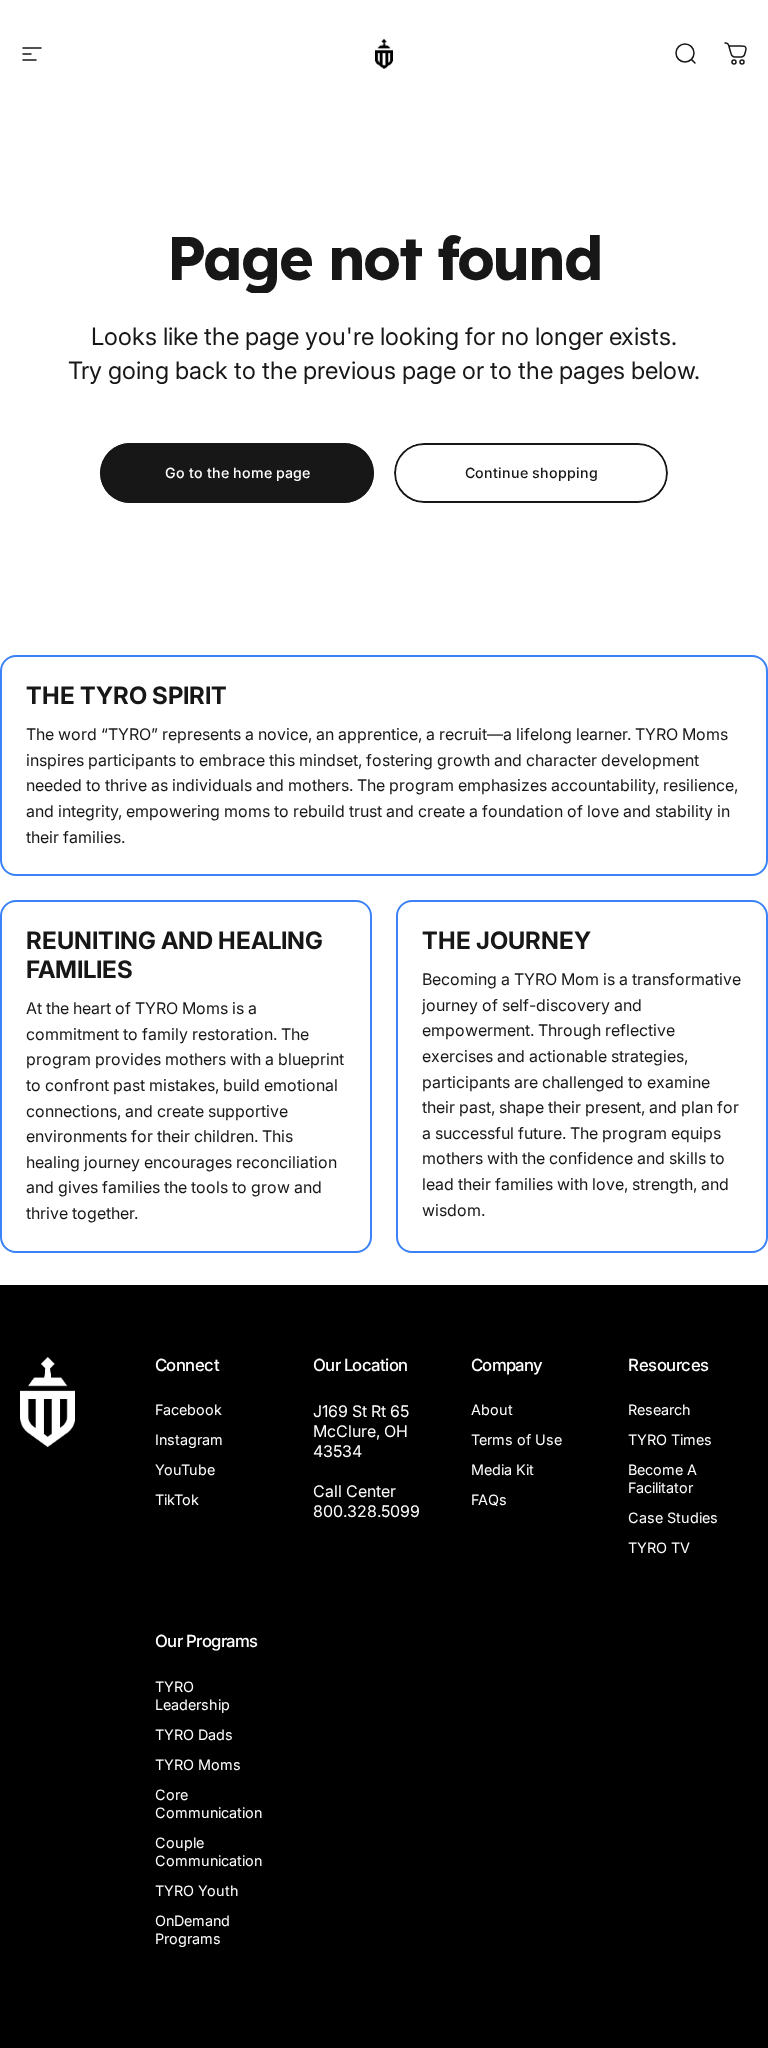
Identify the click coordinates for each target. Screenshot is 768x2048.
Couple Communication (208, 1851)
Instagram (189, 1439)
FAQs (489, 1499)
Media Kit (502, 1469)
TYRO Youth (197, 1890)
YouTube (185, 1469)
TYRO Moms (198, 1764)
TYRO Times (670, 1439)
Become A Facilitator (662, 1478)
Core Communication (208, 1803)
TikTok (177, 1499)
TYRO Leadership (192, 1695)
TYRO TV (659, 1547)
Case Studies (673, 1517)
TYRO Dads (194, 1734)
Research (659, 1409)
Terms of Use (516, 1439)
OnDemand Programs (192, 1929)
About (492, 1409)
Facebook (188, 1409)
